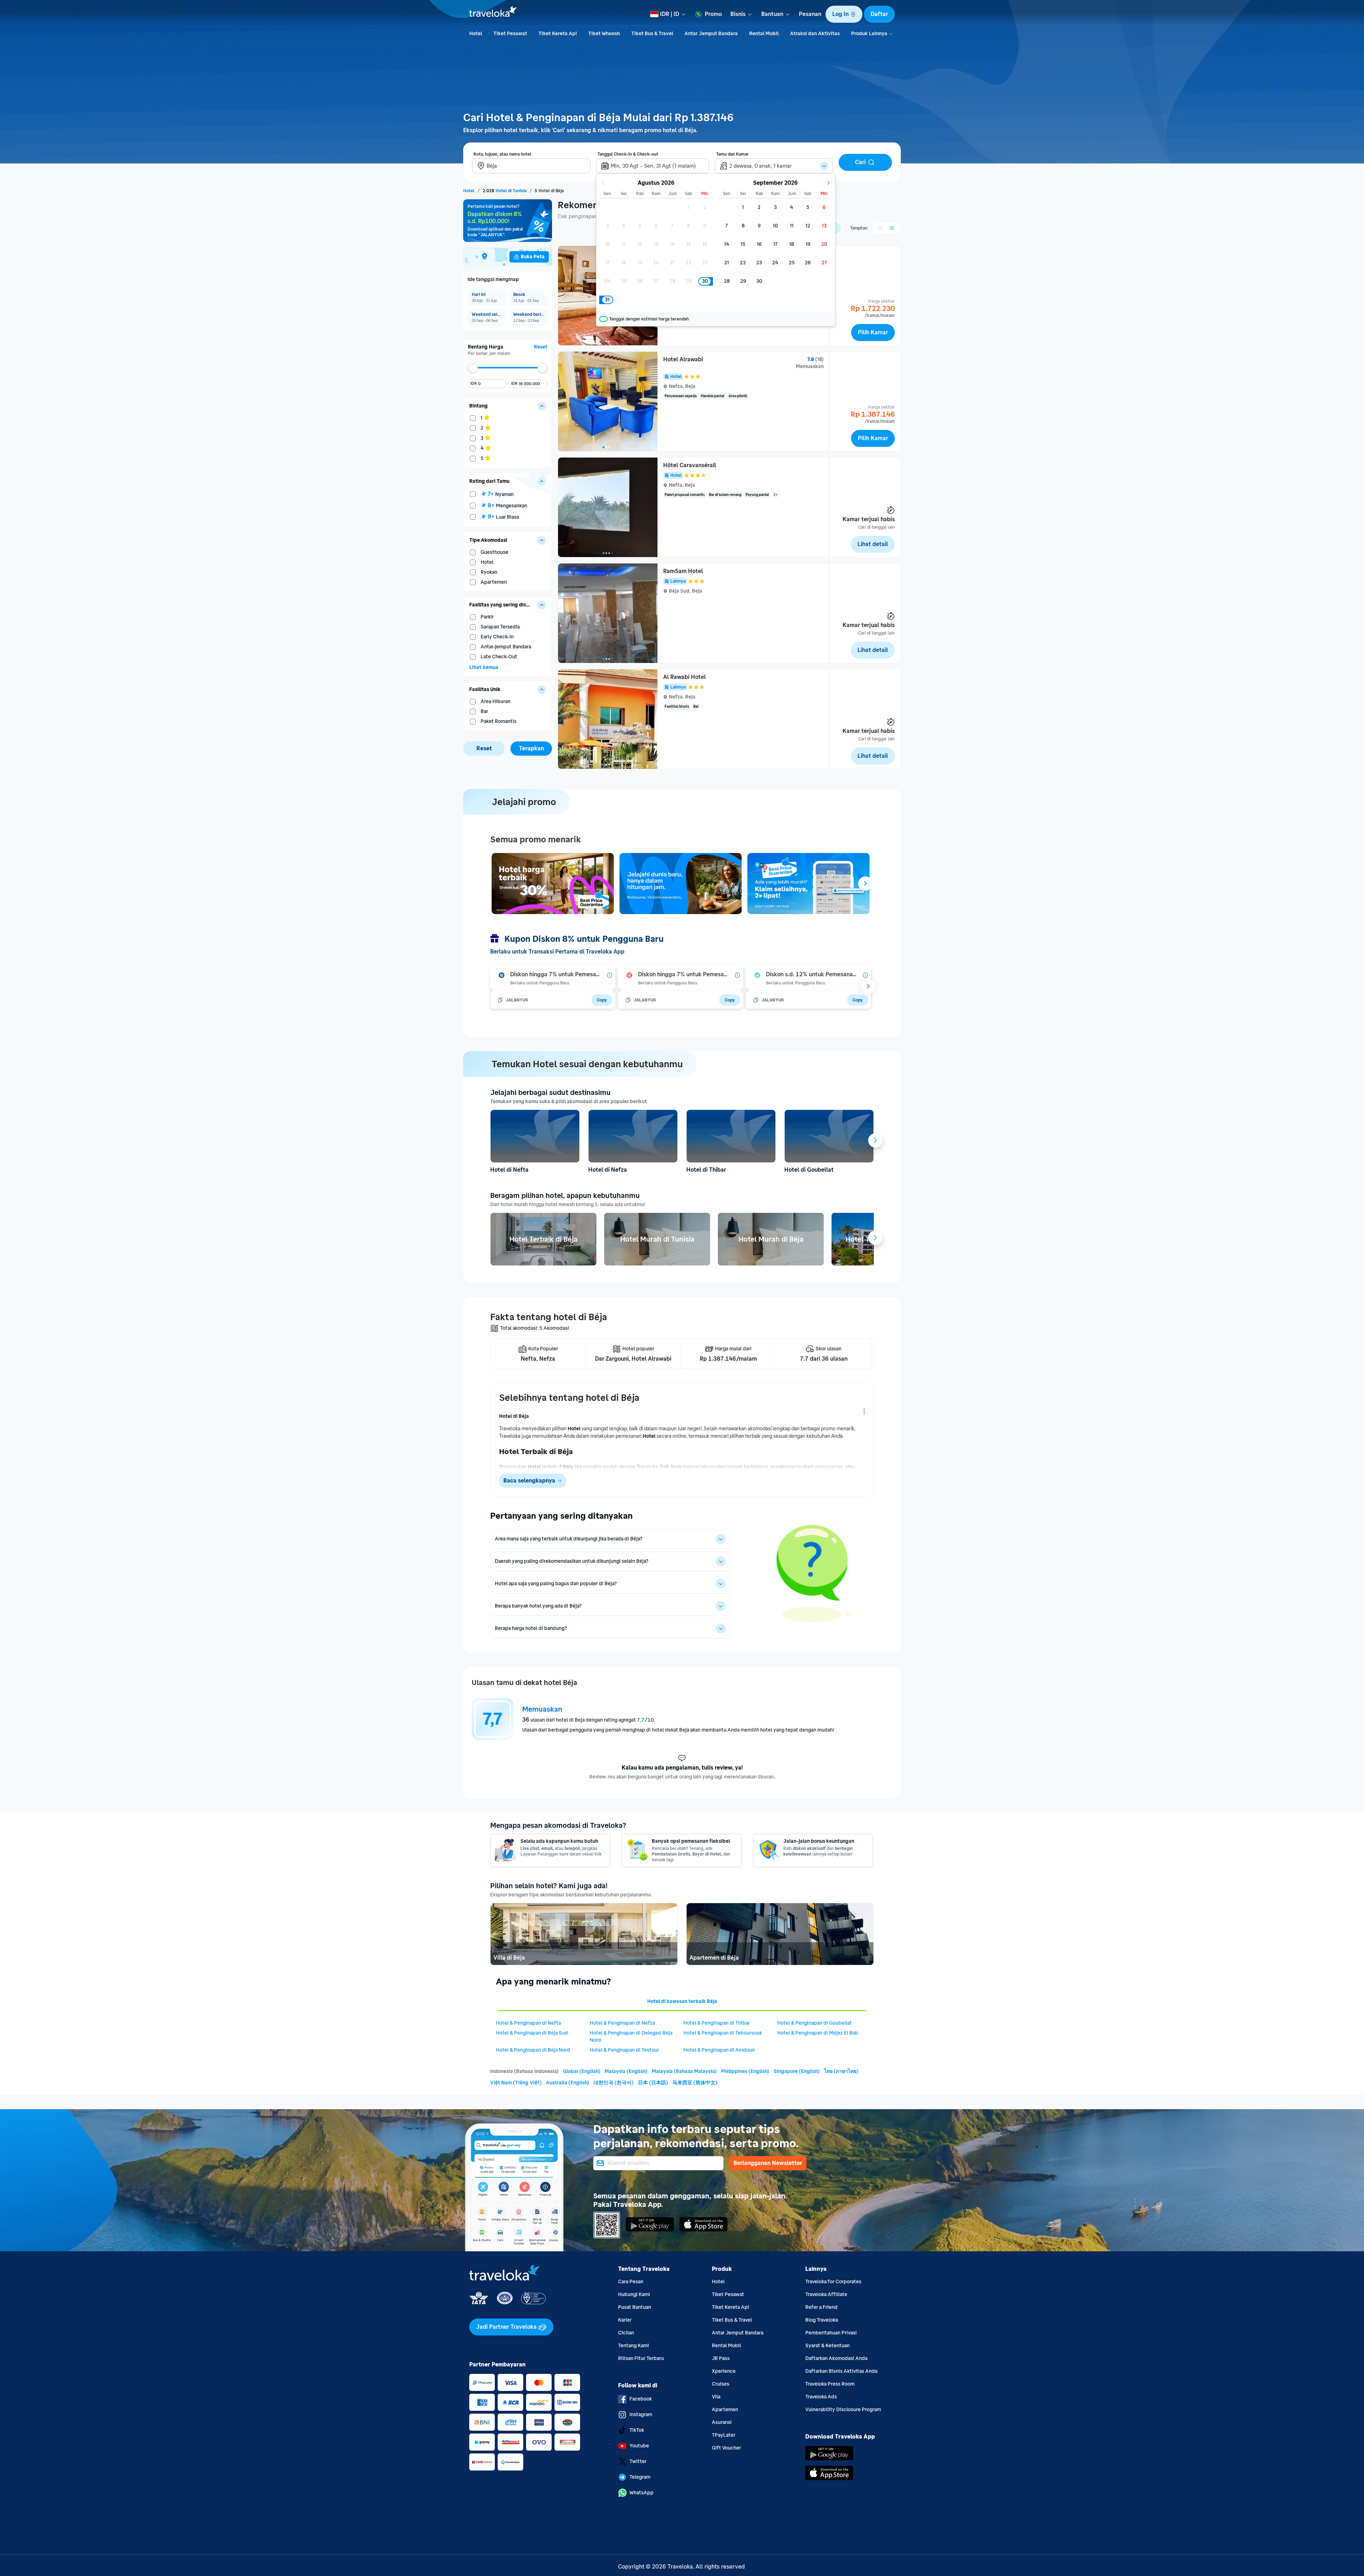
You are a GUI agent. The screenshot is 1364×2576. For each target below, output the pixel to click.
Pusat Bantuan (635, 2307)
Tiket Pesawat (728, 2294)
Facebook (641, 2399)
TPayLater (724, 2435)
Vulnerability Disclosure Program (843, 2410)
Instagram (641, 2415)
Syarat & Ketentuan (827, 2346)
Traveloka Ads (821, 2397)
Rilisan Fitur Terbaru (641, 2358)
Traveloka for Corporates (833, 2282)
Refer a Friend (821, 2307)
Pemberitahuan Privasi (831, 2333)
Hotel (718, 2282)
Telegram (640, 2477)
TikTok (637, 2430)
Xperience (724, 2371)
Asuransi (722, 2422)
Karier (625, 2320)
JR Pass (721, 2358)
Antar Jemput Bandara (738, 2333)
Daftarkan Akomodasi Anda (836, 2358)
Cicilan (626, 2333)
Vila (716, 2397)
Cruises (721, 2384)
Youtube (639, 2446)
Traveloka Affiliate (826, 2294)
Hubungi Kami (634, 2294)
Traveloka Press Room (830, 2384)
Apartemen (725, 2410)
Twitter (638, 2461)
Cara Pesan (631, 2282)
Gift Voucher (726, 2448)
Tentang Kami (634, 2346)
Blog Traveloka (822, 2320)
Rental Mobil (726, 2346)
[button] (844, 14)
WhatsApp (642, 2493)
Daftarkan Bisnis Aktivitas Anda (841, 2371)
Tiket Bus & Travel (732, 2320)
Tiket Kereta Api (730, 2307)
